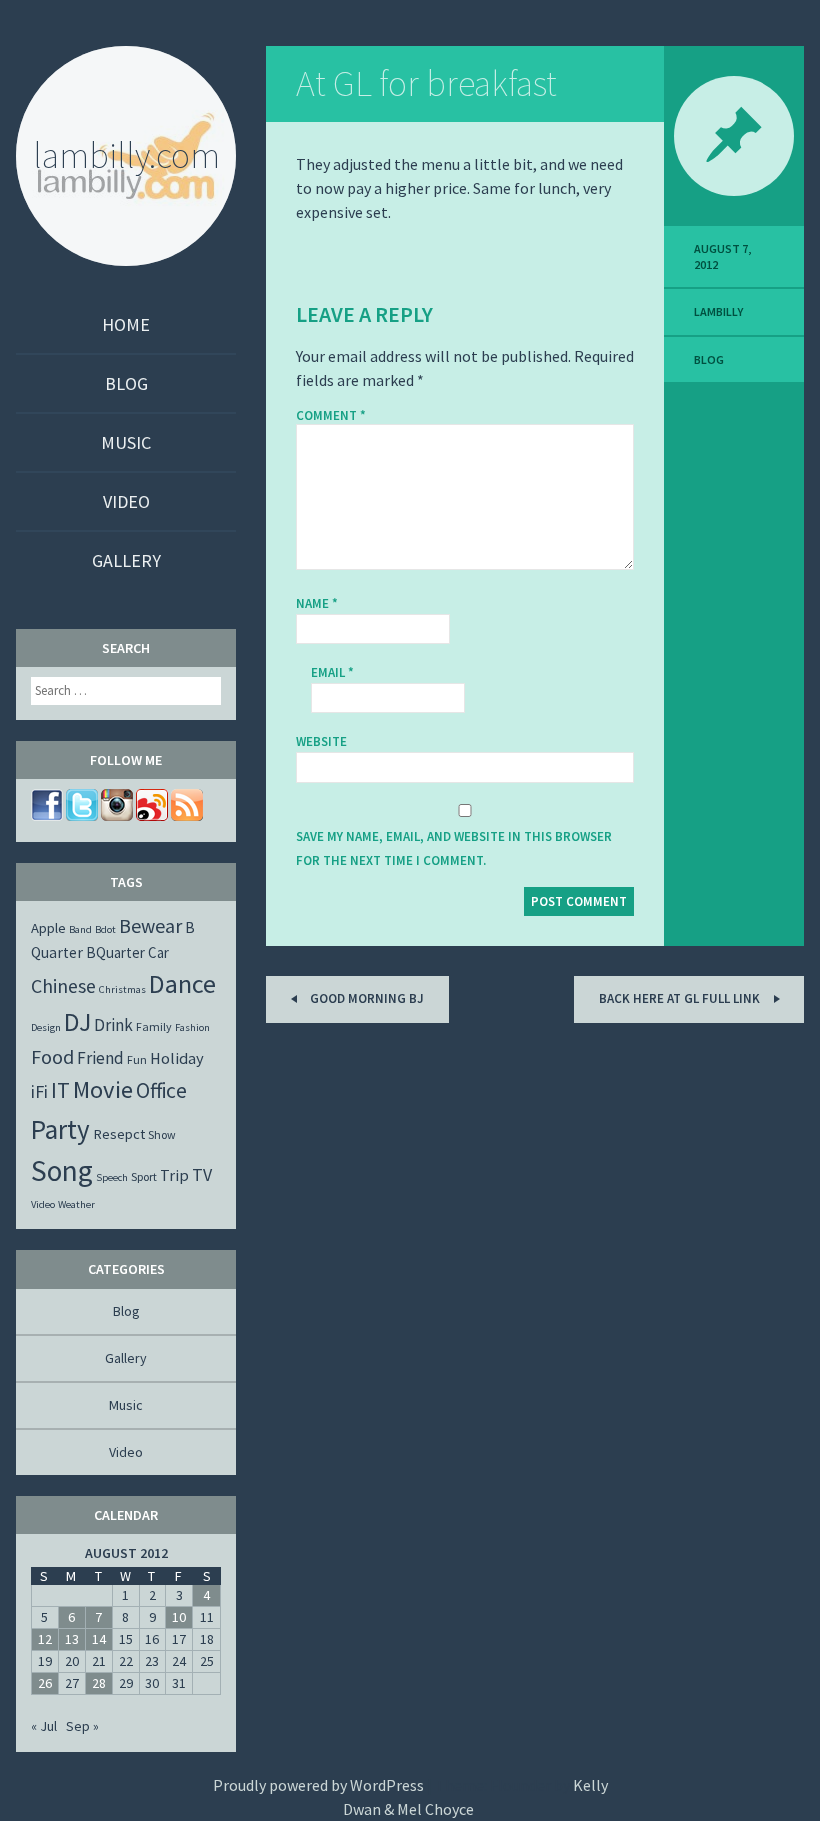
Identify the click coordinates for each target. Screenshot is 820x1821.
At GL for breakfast (426, 83)
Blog (126, 383)
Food (52, 1056)
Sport (144, 1176)
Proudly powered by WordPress (318, 1785)
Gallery (126, 560)
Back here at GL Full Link (681, 998)
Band (80, 929)
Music (126, 442)
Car (158, 952)
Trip (174, 1175)
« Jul (44, 1726)
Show (162, 1134)
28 (99, 1683)
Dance (182, 983)
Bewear (150, 925)
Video (126, 501)
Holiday (177, 1058)
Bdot (105, 929)
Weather (76, 1204)
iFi (39, 1091)
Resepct (119, 1134)
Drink (113, 1025)
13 (72, 1639)
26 (45, 1683)
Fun (137, 1059)
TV (202, 1174)
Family (154, 1026)
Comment (331, 416)
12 (45, 1639)
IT (60, 1090)
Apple (48, 928)
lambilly (718, 311)
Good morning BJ (365, 998)
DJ (77, 1022)
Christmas (122, 989)
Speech (112, 1177)
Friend (100, 1058)
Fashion (192, 1027)
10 (179, 1617)
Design (46, 1027)
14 (99, 1639)
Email (332, 672)
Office (161, 1090)
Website (321, 741)
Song (62, 1170)
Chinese (63, 985)
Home (126, 324)
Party (60, 1129)
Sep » (82, 1726)
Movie (103, 1089)
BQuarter (115, 952)
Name (317, 603)
